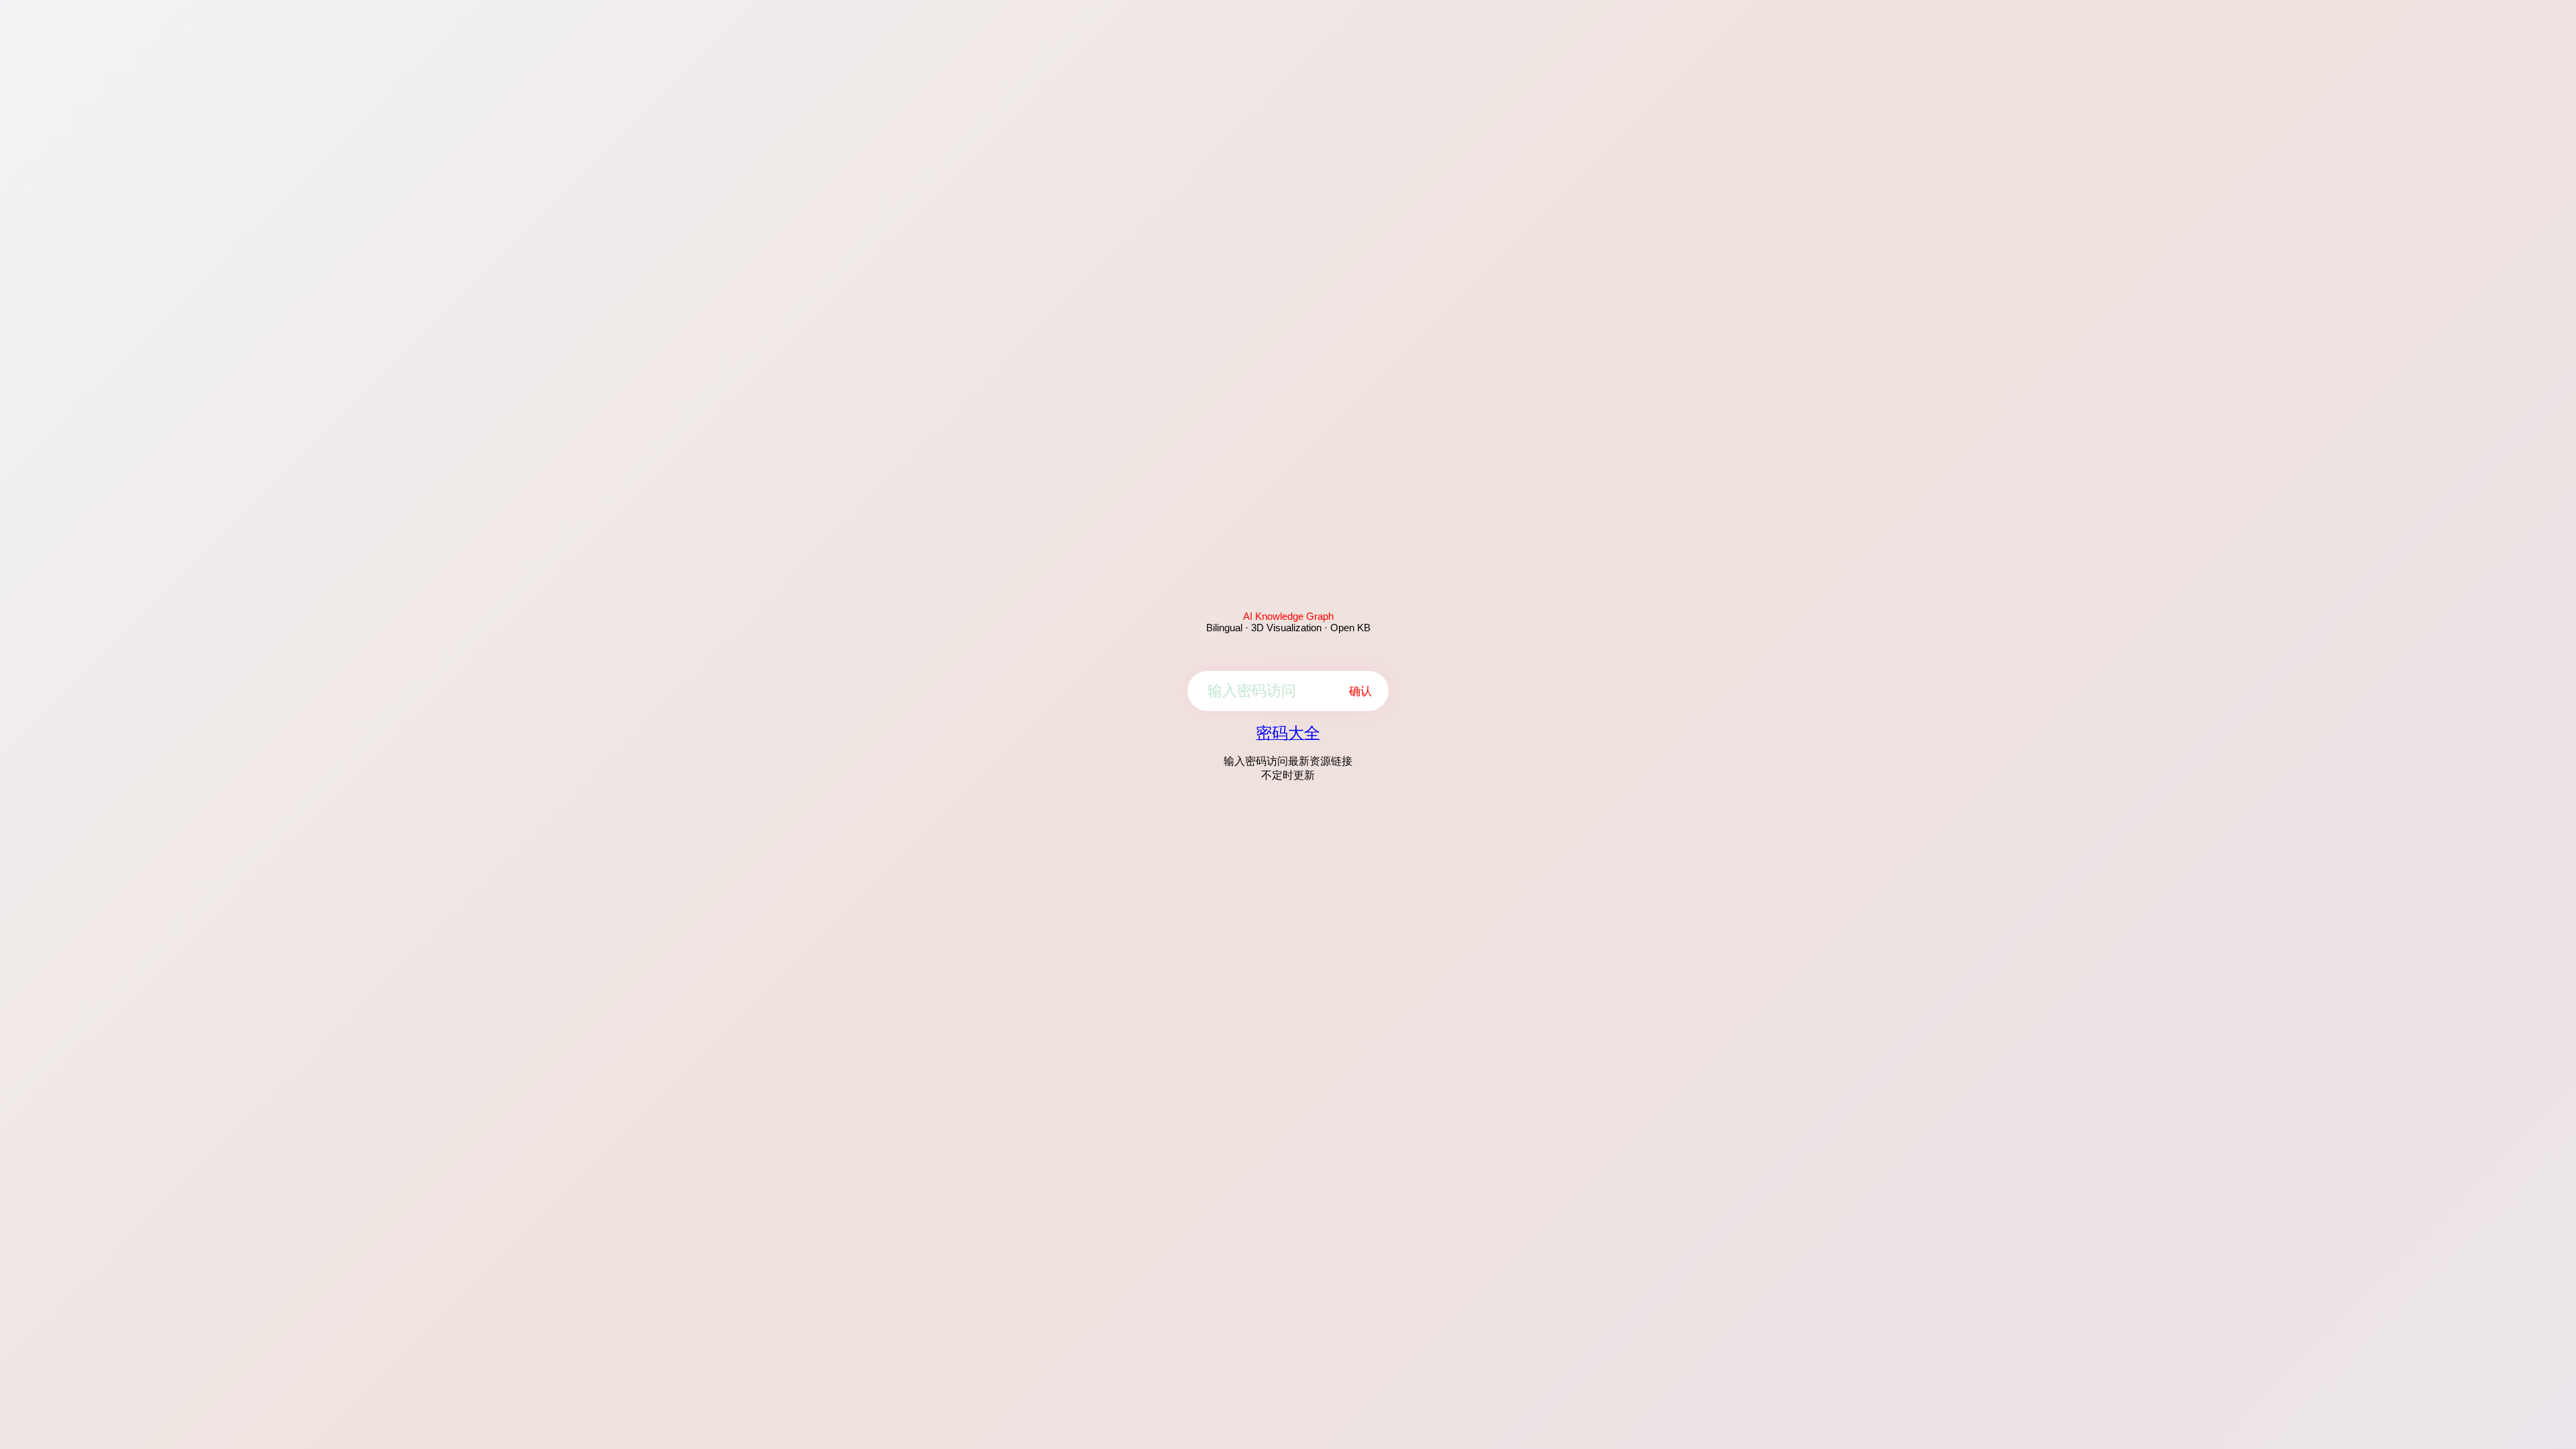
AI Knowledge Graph (1288, 616)
